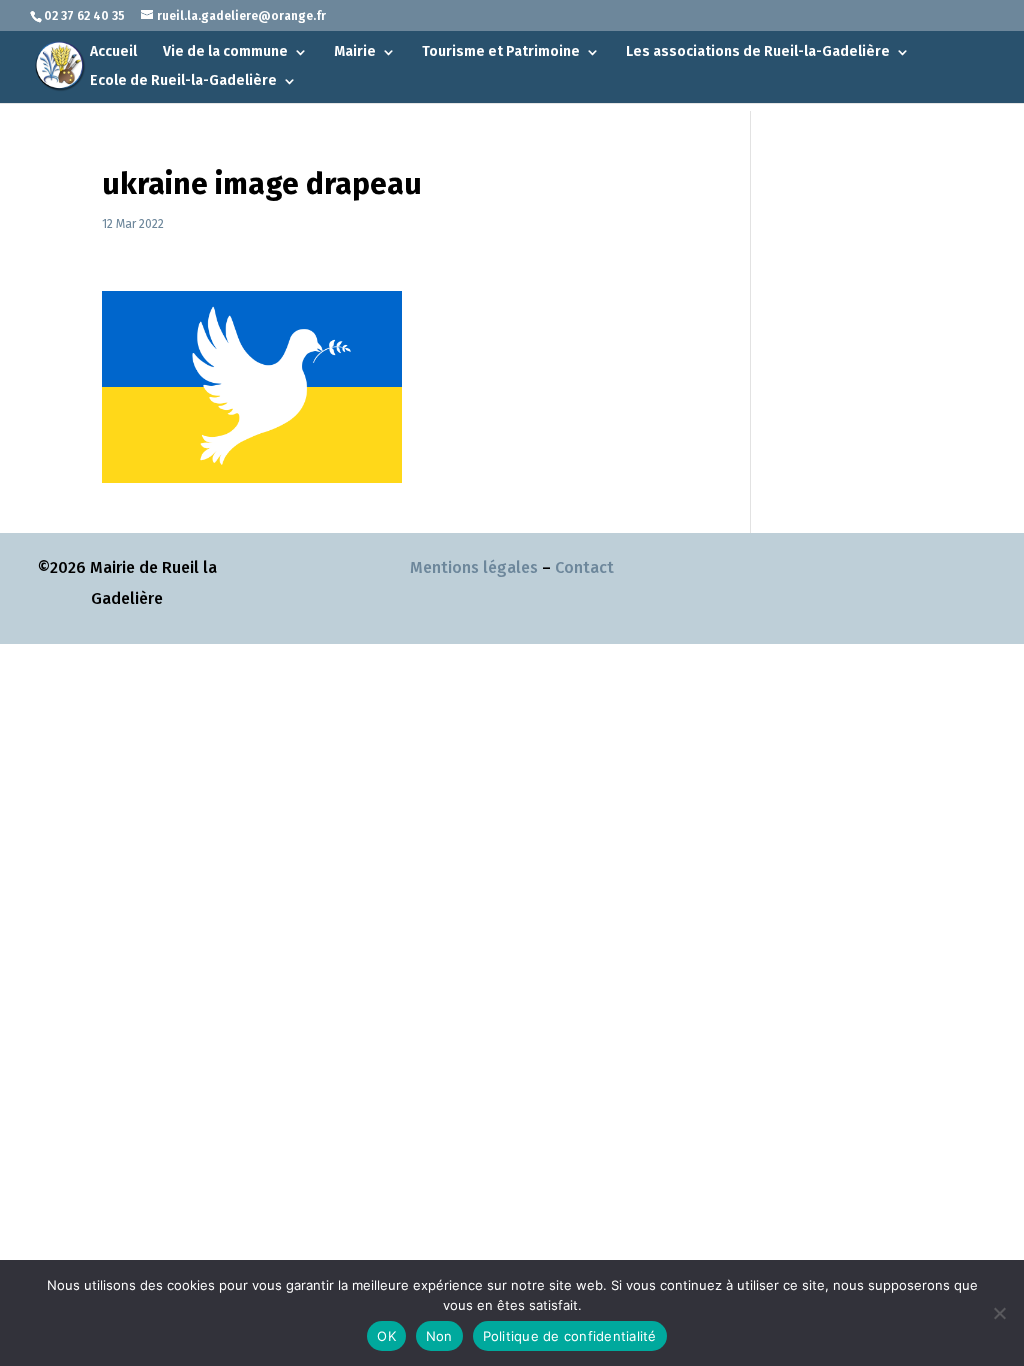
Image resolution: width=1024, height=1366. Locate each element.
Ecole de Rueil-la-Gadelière (183, 81)
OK (386, 1336)
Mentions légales (474, 567)
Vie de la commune (225, 52)
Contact (584, 567)
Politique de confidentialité (570, 1336)
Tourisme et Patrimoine (501, 52)
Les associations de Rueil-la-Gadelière (758, 52)
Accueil (113, 52)
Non (439, 1336)
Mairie (355, 52)
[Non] (999, 1313)
